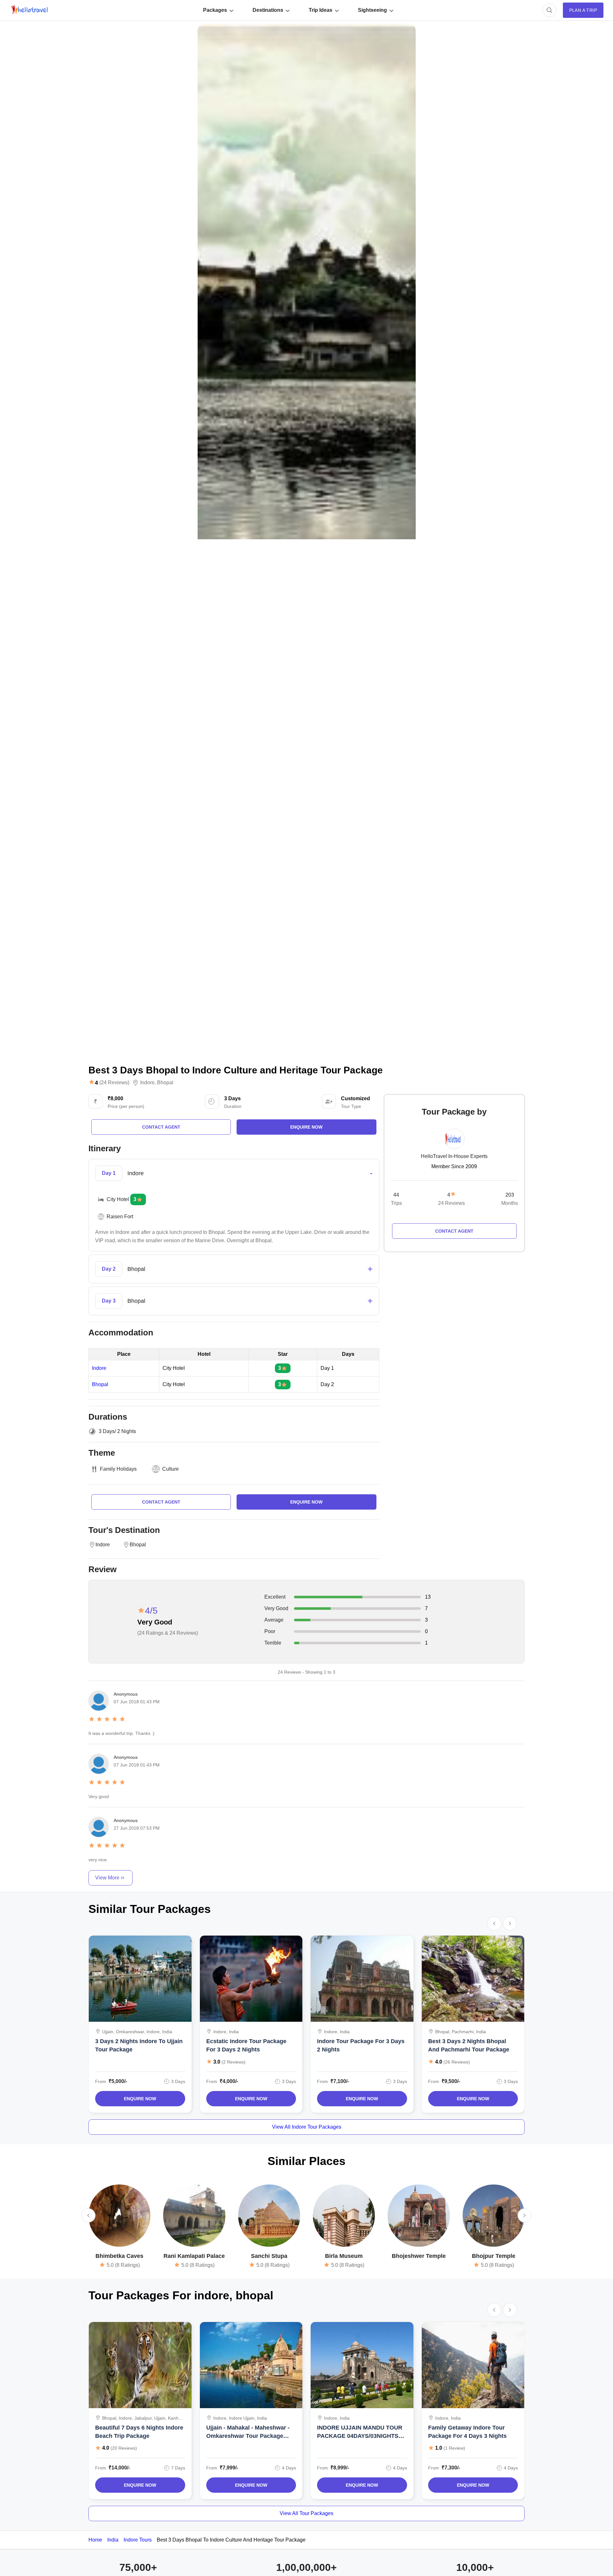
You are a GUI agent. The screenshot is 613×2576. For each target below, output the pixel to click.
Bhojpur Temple (494, 2256)
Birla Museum (344, 2256)
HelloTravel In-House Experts (454, 1156)
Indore (147, 1083)
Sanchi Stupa (269, 2256)
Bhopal (165, 1083)
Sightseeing (372, 10)
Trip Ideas (321, 10)
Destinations (268, 10)
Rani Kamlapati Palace (194, 2256)
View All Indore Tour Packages (307, 2127)
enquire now (306, 1127)
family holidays (118, 1469)
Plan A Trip (583, 10)
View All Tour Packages (306, 2513)
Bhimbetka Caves (119, 2256)
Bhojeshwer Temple (419, 2256)
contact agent (161, 1127)
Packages (215, 10)
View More (107, 1878)
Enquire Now (140, 2099)
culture (170, 1469)
